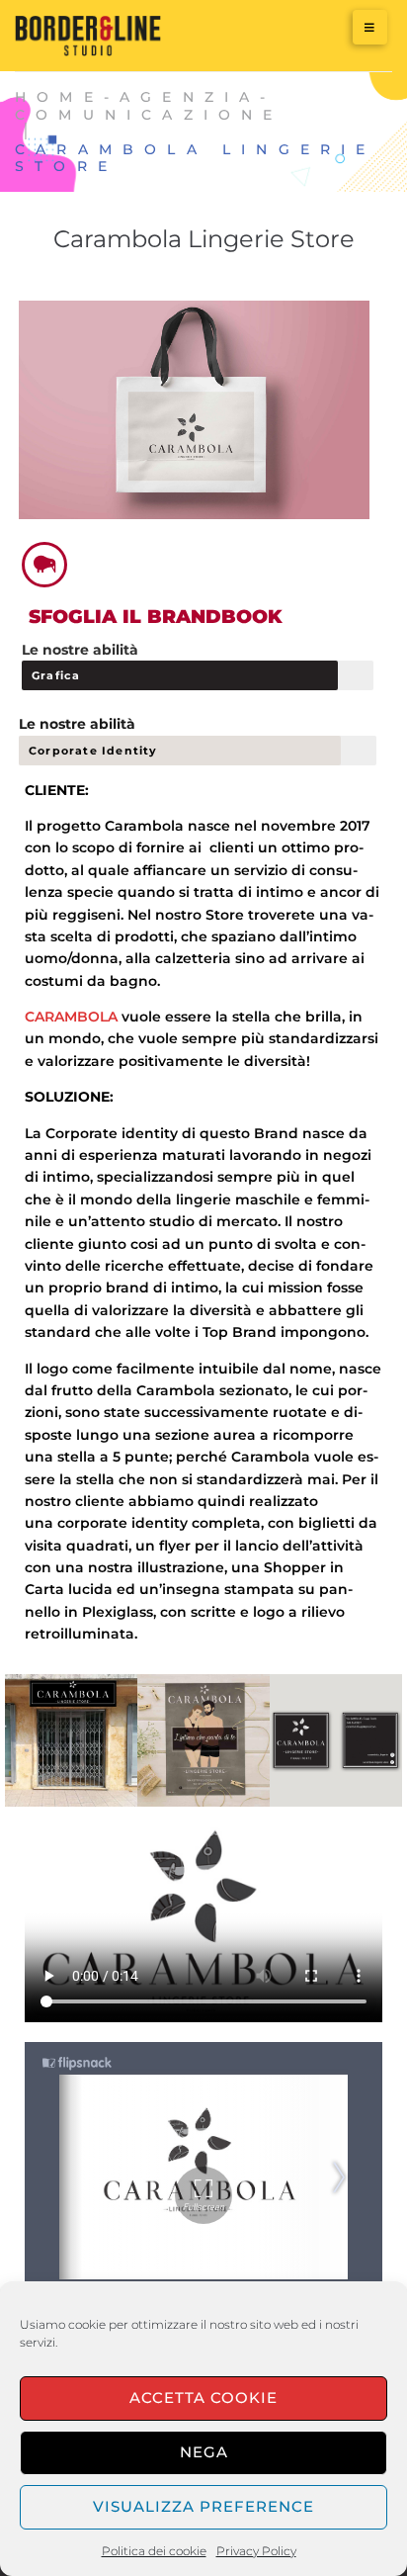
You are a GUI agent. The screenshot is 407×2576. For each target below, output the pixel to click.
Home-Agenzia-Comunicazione (149, 106)
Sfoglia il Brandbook (156, 617)
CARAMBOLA (73, 1017)
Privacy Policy (256, 2551)
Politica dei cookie (154, 2551)
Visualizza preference (203, 2506)
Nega (204, 2452)
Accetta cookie (203, 2398)
